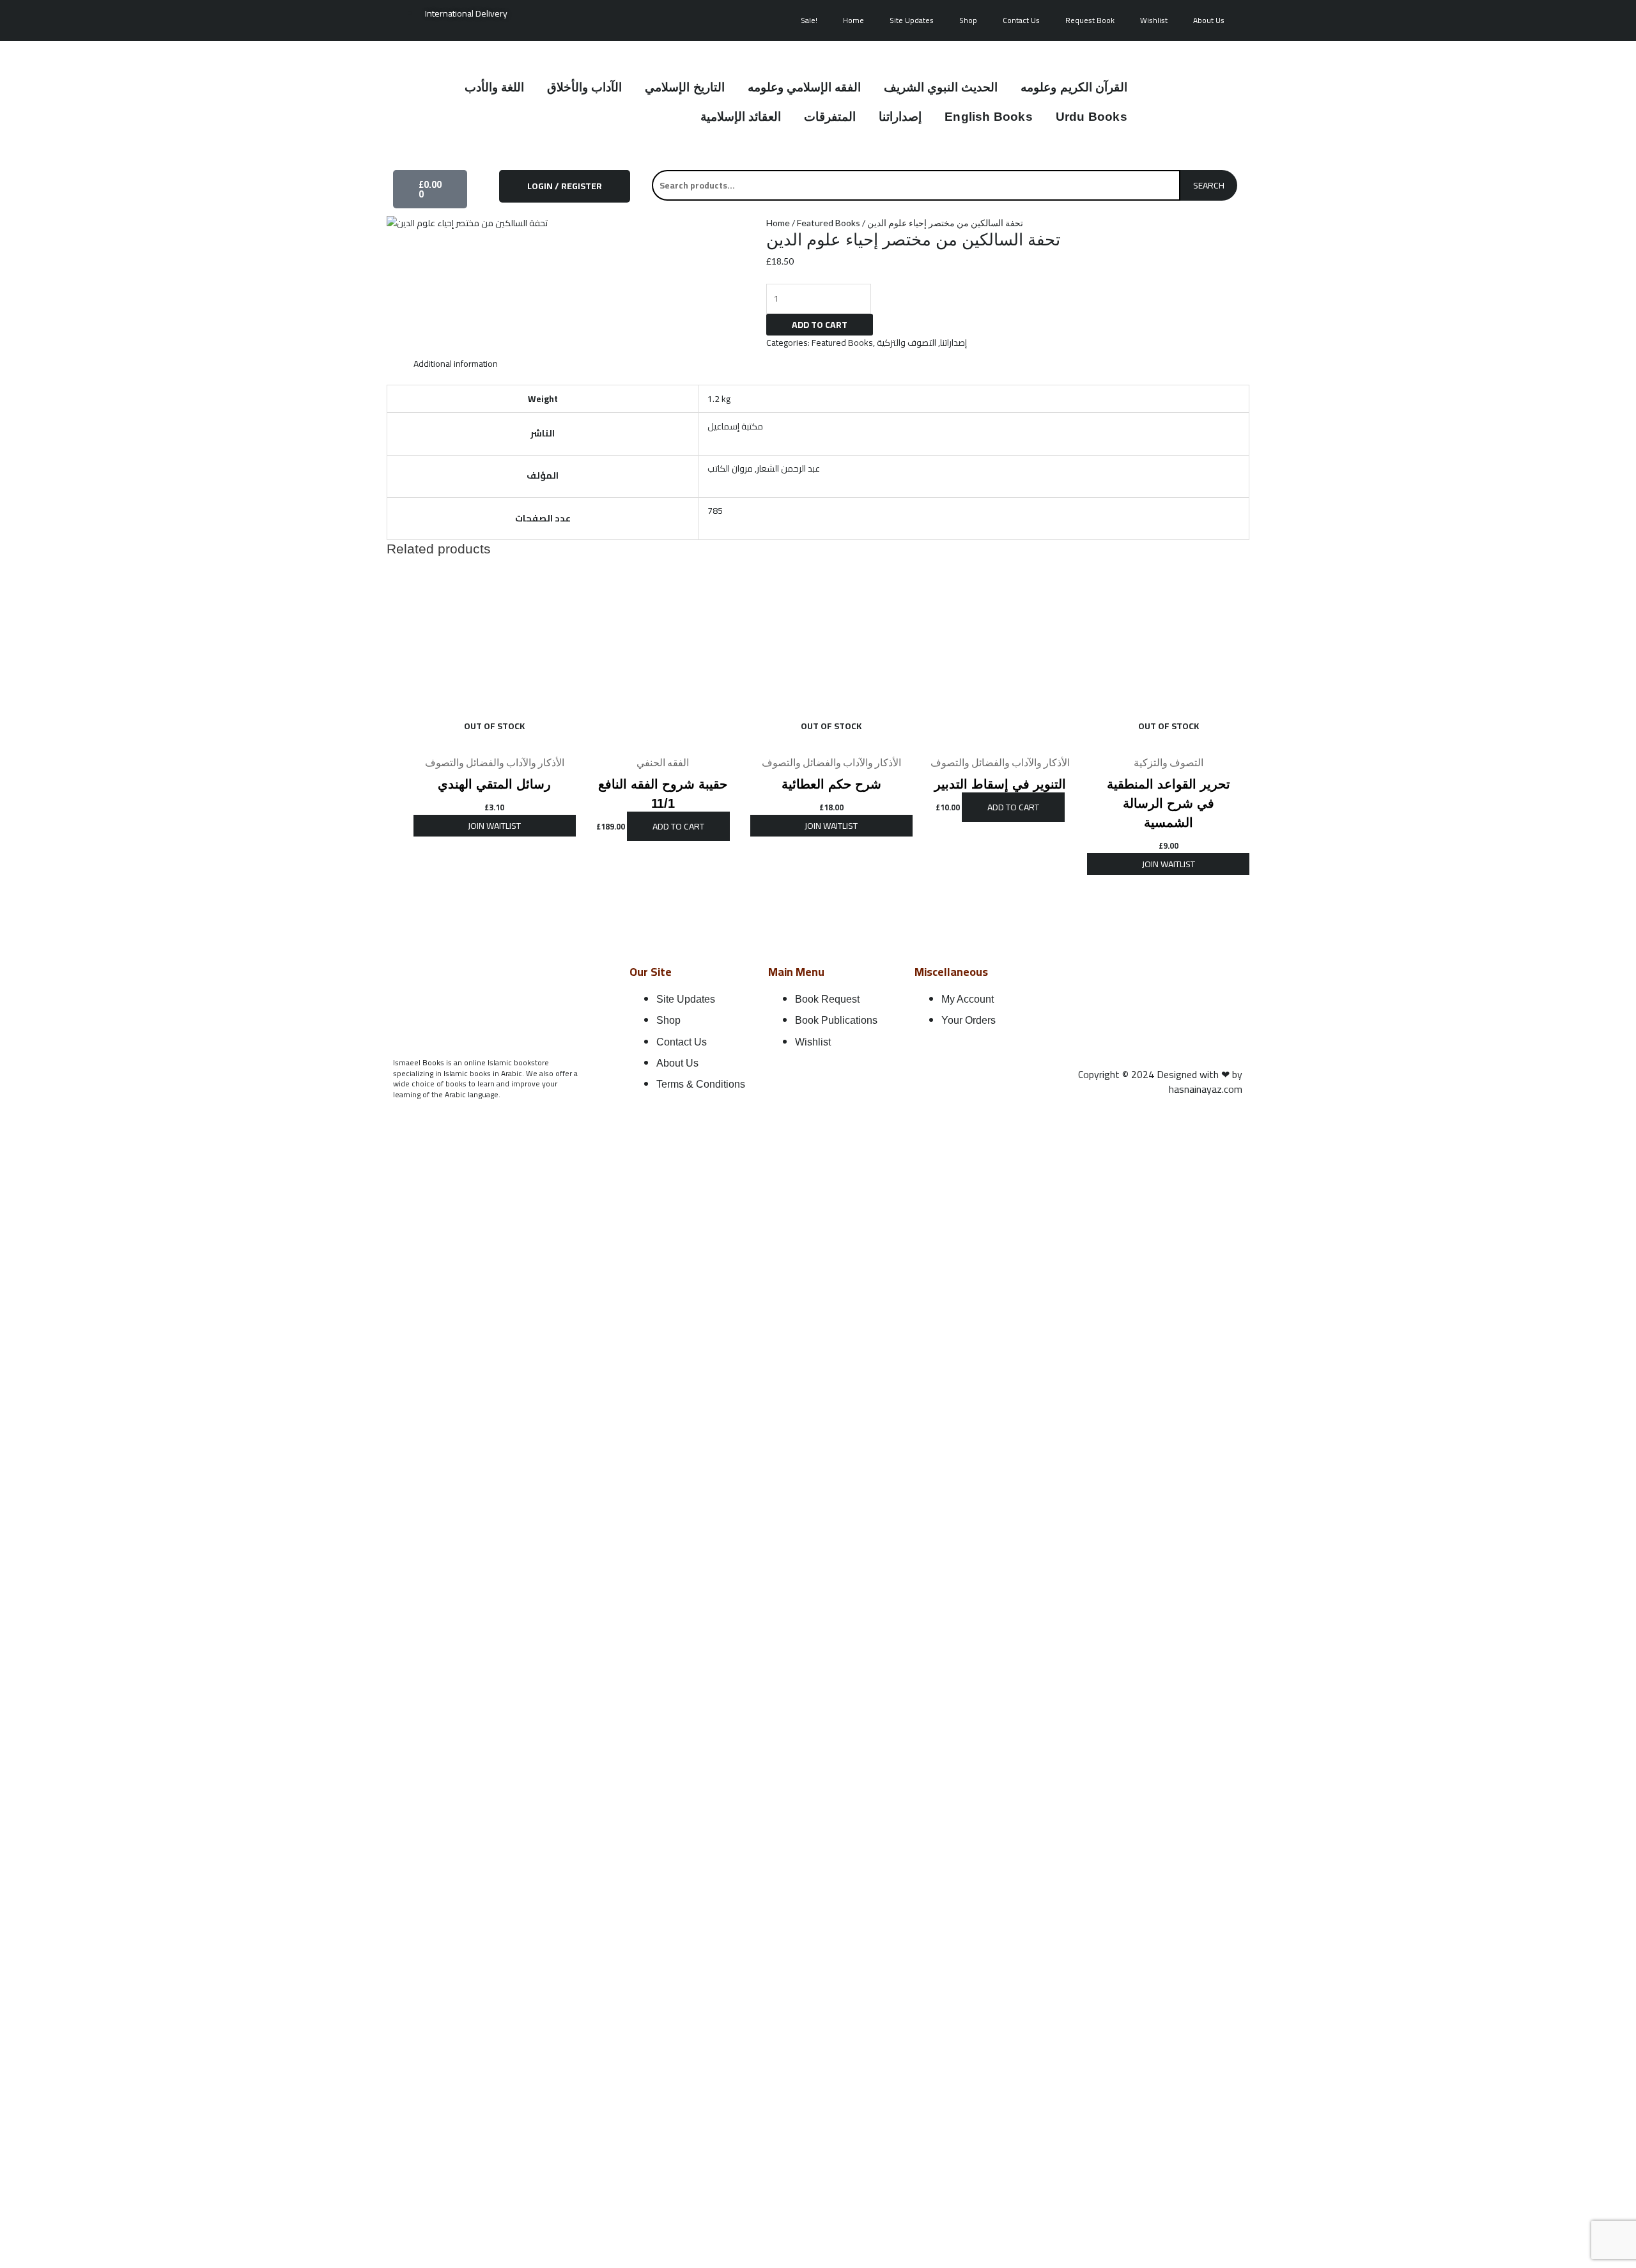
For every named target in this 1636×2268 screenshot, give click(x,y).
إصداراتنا (900, 117)
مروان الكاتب (730, 468)
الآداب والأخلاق (584, 87)
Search (1209, 185)
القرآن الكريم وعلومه (1074, 87)
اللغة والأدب (494, 87)
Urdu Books (1092, 117)
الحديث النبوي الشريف (941, 87)
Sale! (809, 20)
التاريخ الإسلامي (684, 87)
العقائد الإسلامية (741, 117)
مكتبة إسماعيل (735, 426)
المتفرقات (830, 117)
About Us (1209, 20)
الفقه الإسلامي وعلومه (804, 87)
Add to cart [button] (678, 826)
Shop (968, 20)
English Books (989, 117)
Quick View (495, 739)
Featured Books (829, 223)
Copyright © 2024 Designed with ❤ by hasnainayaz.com (1160, 1082)
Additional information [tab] (456, 364)
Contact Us (1021, 20)
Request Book (1090, 20)
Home (853, 20)
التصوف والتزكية (907, 343)
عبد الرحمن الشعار (788, 468)
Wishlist (1154, 20)
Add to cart (820, 325)
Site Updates (912, 20)
